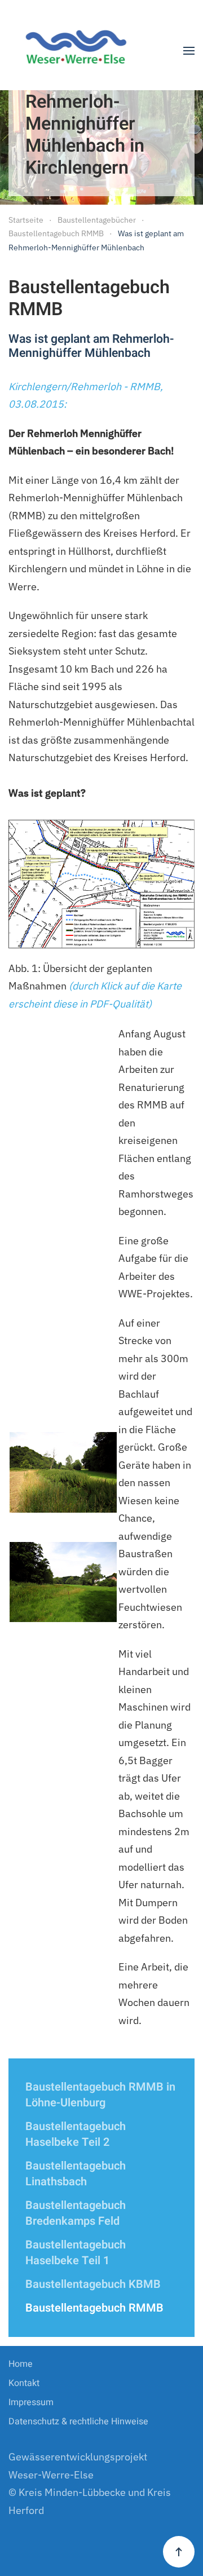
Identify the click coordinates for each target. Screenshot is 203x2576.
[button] (189, 51)
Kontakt (24, 2383)
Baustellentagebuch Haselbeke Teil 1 (76, 2253)
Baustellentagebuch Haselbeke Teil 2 (76, 2134)
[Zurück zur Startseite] (80, 51)
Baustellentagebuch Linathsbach (76, 2174)
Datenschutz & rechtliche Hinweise (78, 2422)
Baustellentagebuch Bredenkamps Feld (76, 2213)
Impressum (31, 2402)
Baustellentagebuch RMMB (94, 2308)
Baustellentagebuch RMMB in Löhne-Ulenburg (100, 2095)
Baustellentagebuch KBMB (93, 2284)
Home (21, 2364)
